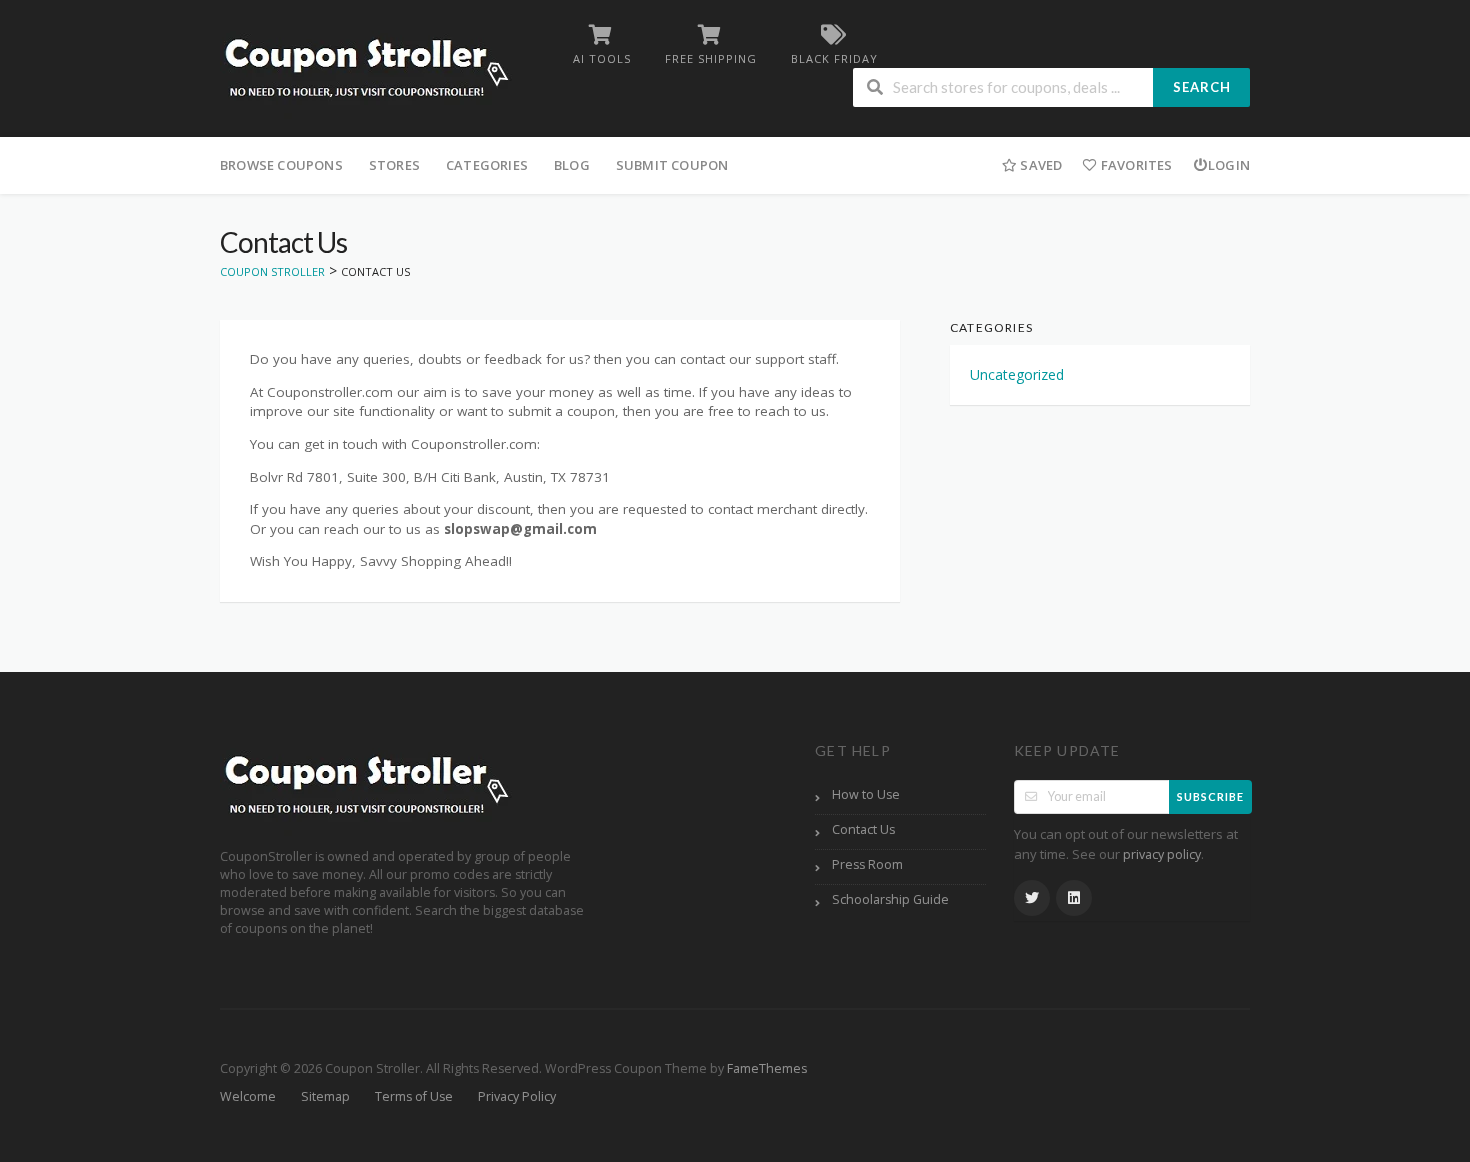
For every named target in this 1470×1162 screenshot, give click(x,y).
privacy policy (1162, 854)
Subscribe (1210, 796)
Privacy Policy (517, 1096)
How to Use (866, 794)
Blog (572, 165)
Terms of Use (414, 1096)
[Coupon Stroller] (366, 70)
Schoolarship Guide (890, 899)
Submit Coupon (672, 165)
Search (1202, 87)
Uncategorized (1017, 374)
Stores (394, 165)
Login (1229, 165)
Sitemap (325, 1096)
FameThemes (767, 1068)
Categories (487, 165)
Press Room (867, 864)
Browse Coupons (281, 165)
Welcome (248, 1096)
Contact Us (863, 829)
